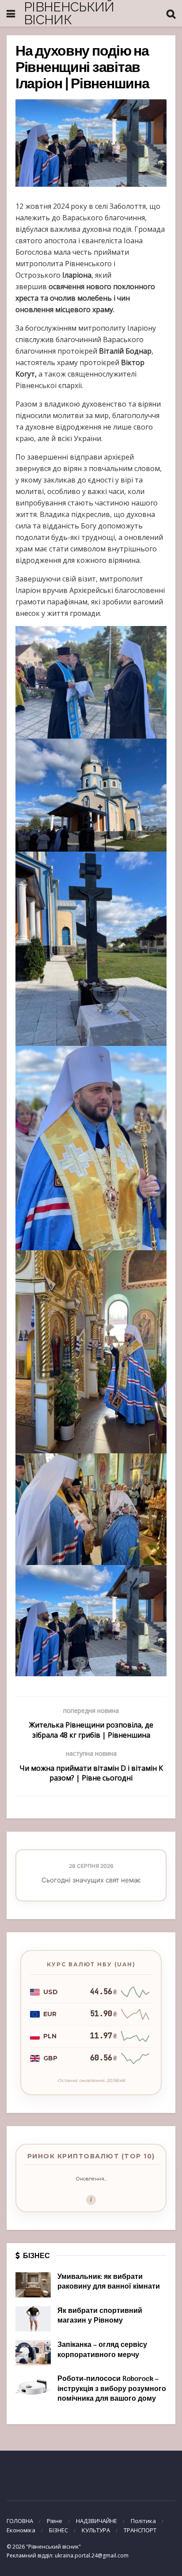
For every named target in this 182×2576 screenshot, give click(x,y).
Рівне (55, 2521)
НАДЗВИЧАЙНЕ (97, 2521)
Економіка (21, 2530)
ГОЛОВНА (20, 2521)
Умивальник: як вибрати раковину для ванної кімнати (109, 2282)
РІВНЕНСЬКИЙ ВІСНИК (69, 13)
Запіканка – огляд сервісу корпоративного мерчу (102, 2350)
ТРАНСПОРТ (140, 2530)
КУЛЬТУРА (96, 2530)
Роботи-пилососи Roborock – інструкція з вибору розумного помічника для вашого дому (112, 2389)
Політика (143, 2521)
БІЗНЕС (59, 2530)
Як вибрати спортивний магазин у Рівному (100, 2316)
